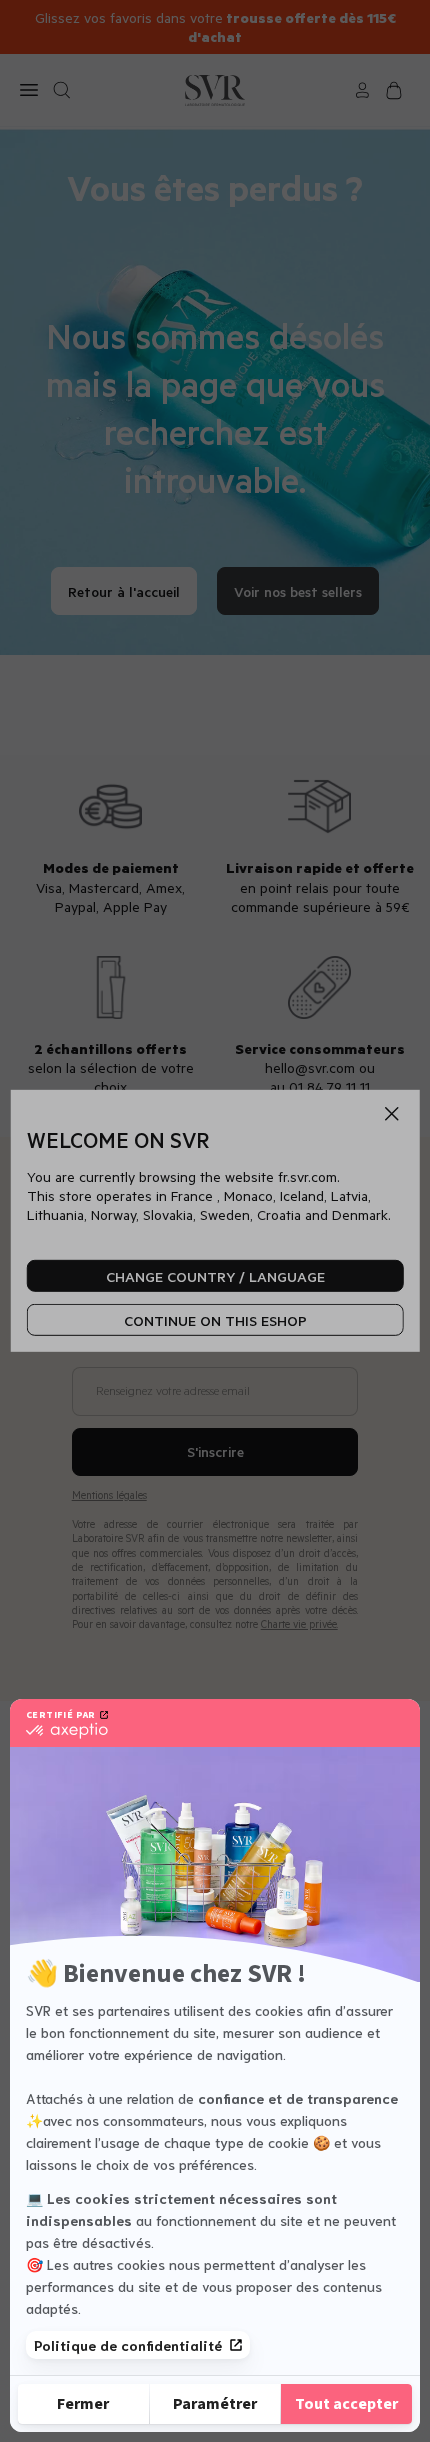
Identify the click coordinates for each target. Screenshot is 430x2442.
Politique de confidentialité (128, 2345)
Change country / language (215, 1276)
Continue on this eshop (215, 1320)
